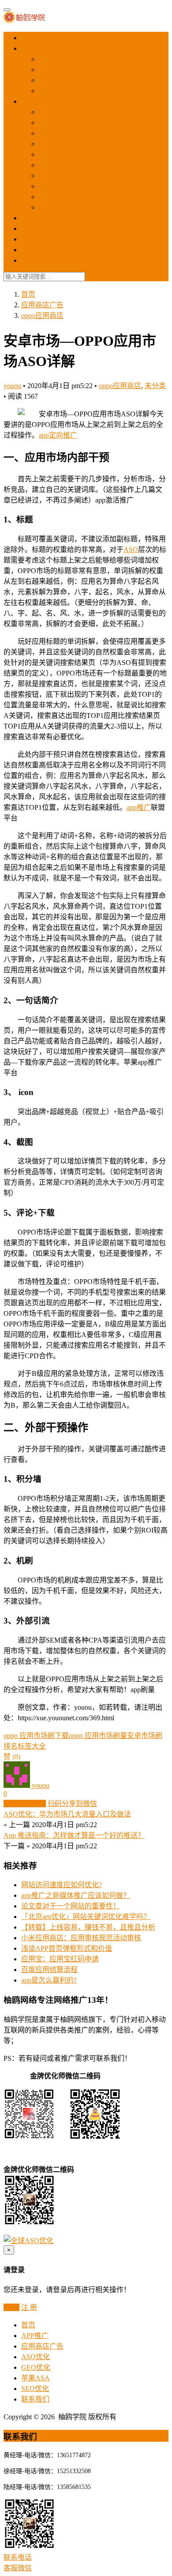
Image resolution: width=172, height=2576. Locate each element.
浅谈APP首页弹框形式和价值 (67, 1948)
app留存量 (54, 80)
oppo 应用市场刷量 (98, 1736)
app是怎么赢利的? (49, 1980)
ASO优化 (36, 218)
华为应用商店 (60, 123)
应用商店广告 (42, 101)
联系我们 (35, 260)
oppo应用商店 (60, 165)
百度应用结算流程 (49, 1970)
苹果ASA (36, 239)
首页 (28, 38)
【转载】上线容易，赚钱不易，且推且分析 (88, 1927)
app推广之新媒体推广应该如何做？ (76, 1895)
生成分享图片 (25, 1804)
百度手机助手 (60, 197)
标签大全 (32, 1746)
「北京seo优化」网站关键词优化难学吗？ (86, 1917)
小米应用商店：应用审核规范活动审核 (81, 1938)
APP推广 (35, 48)
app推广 (139, 807)
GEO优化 (36, 229)
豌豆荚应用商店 (64, 144)
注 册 (29, 2307)
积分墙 (49, 91)
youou (12, 386)
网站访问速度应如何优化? (62, 1885)
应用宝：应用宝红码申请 (60, 1959)
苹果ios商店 (57, 207)
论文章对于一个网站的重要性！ (71, 1906)
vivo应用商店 (59, 154)
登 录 (11, 2307)
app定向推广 (58, 435)
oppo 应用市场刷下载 (36, 1736)
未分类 (155, 386)
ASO (131, 550)
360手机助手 (58, 176)
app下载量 (54, 59)
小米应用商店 (60, 186)
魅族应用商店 (60, 133)
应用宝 (49, 112)
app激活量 (54, 70)
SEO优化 (35, 250)
